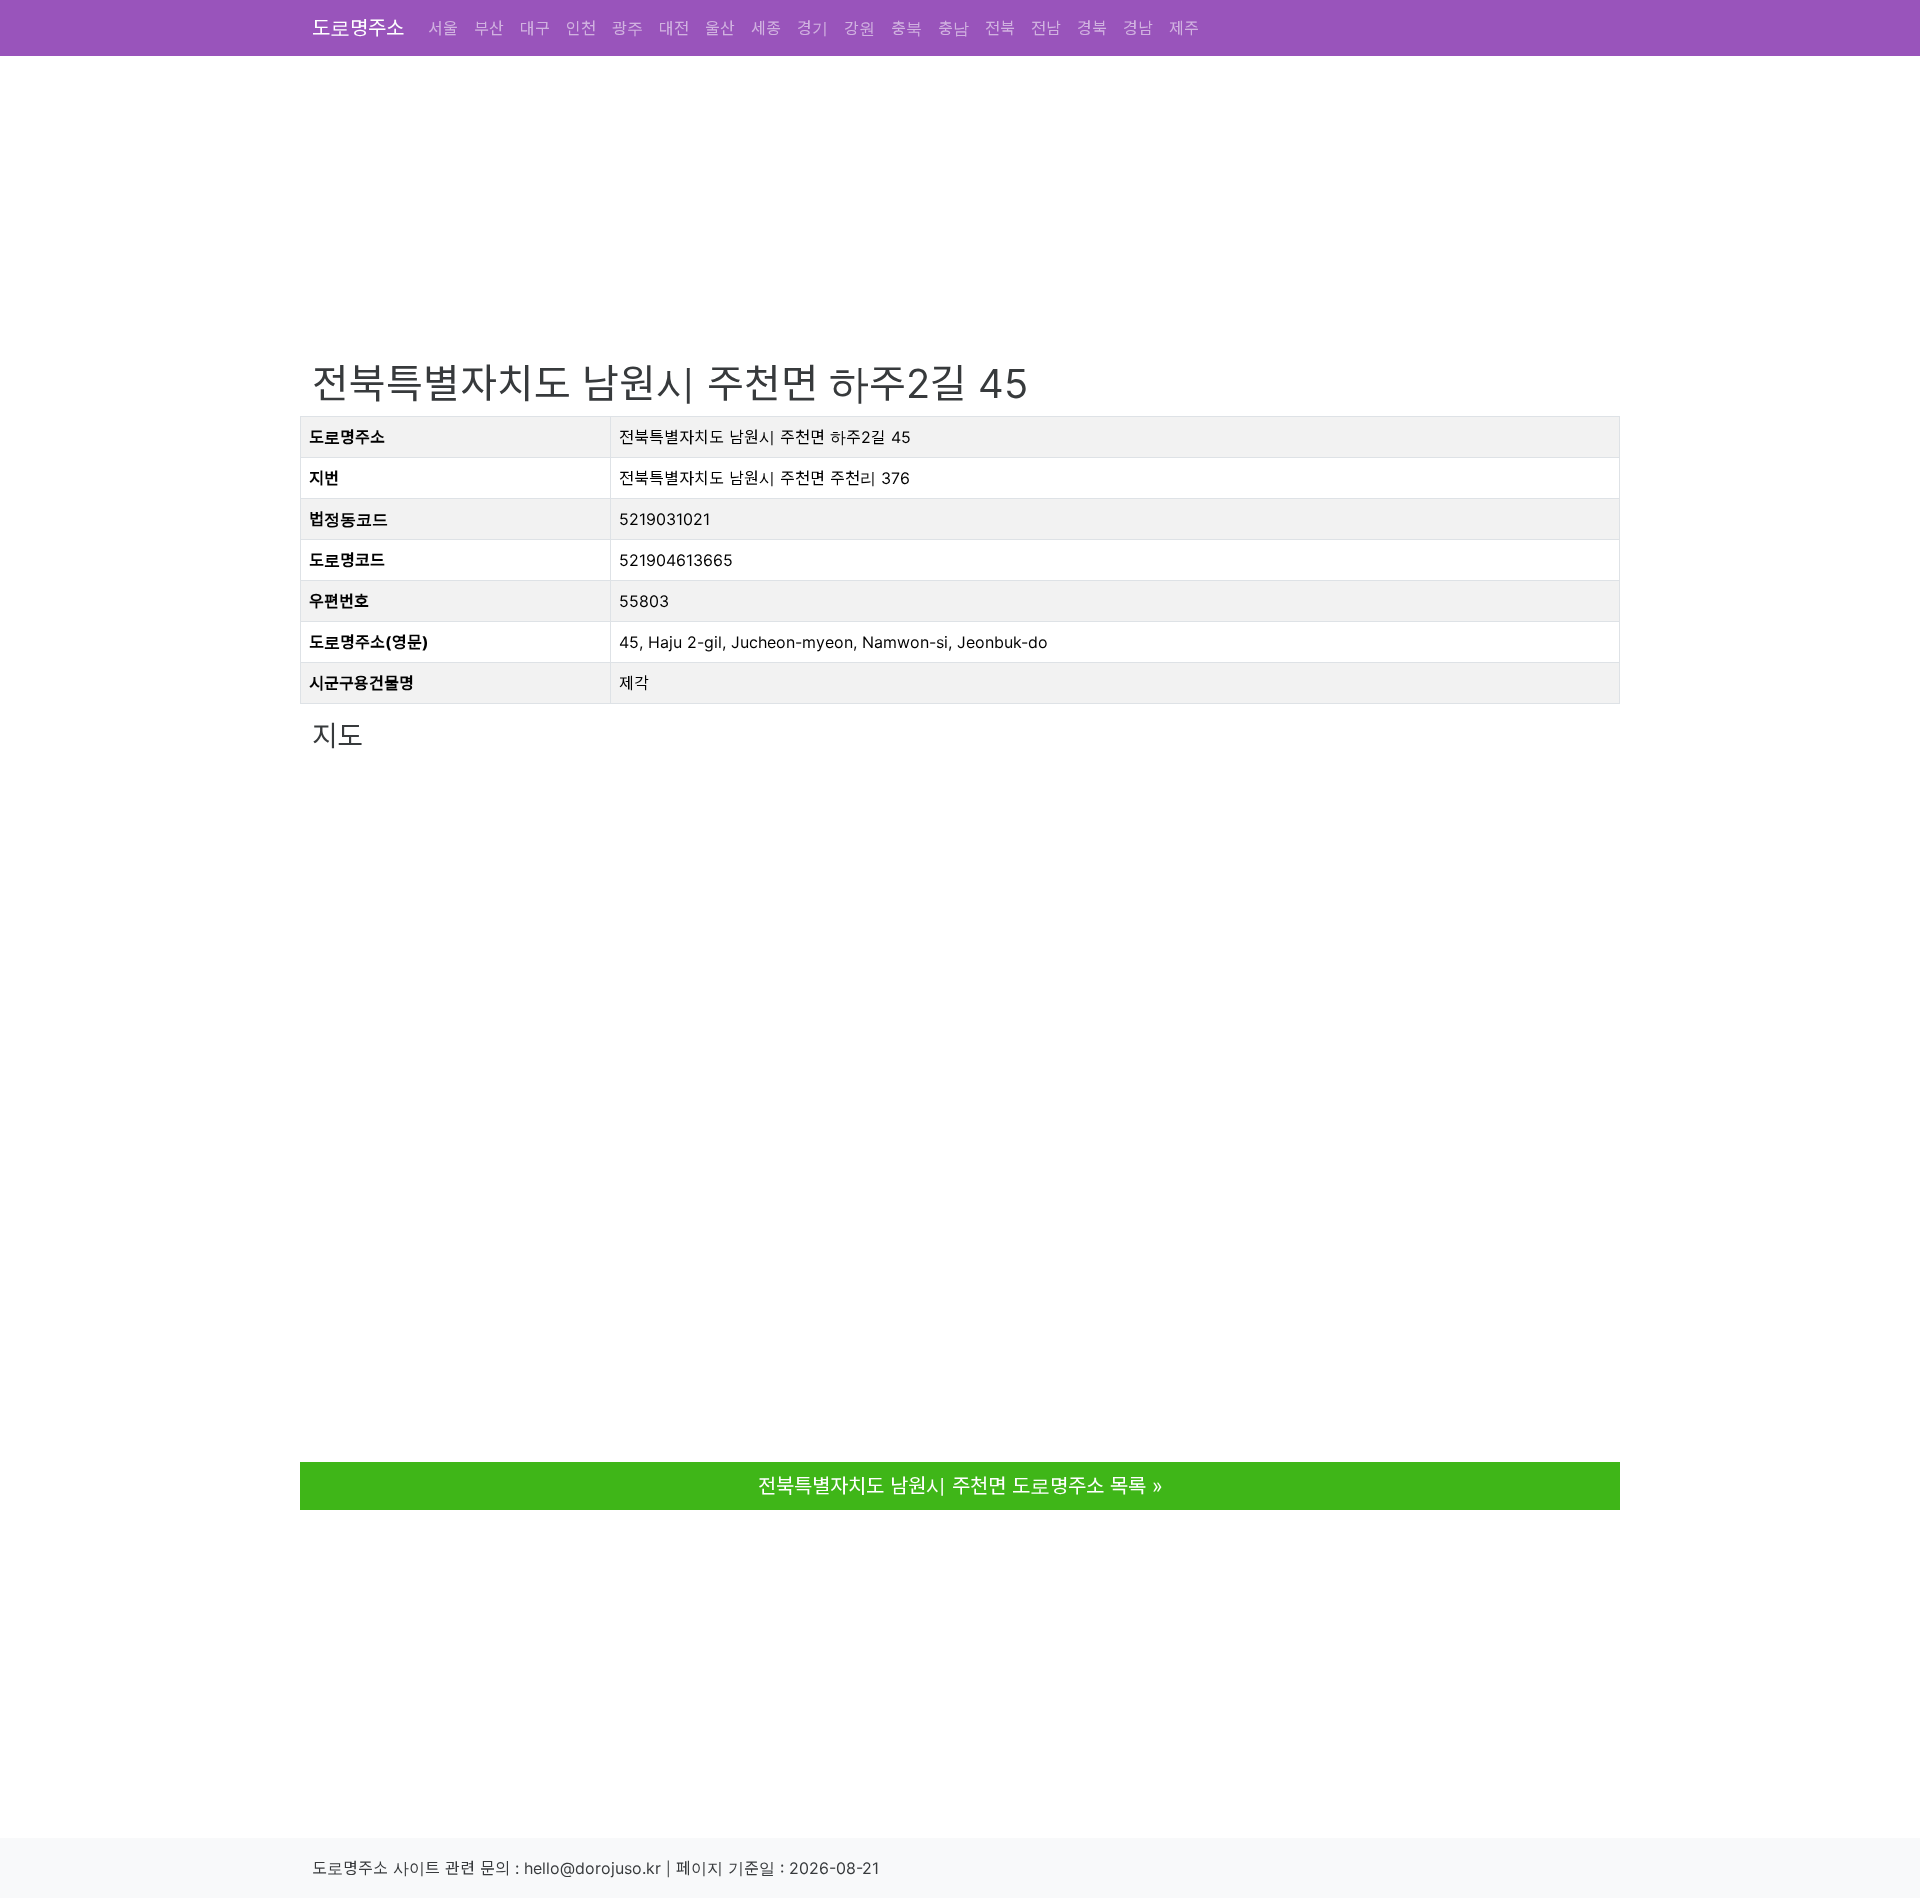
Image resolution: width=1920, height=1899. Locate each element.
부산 (489, 28)
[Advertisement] (912, 220)
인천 (581, 28)
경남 (1138, 28)
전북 (1000, 28)
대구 (535, 28)
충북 (906, 28)
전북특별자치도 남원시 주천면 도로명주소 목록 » (960, 1486)
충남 (953, 28)
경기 (812, 28)
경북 (1092, 28)
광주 (627, 28)
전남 (1046, 28)
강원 (859, 28)
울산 (720, 28)
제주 (1184, 28)
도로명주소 (358, 28)
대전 (674, 28)
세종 (766, 28)
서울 (443, 28)
